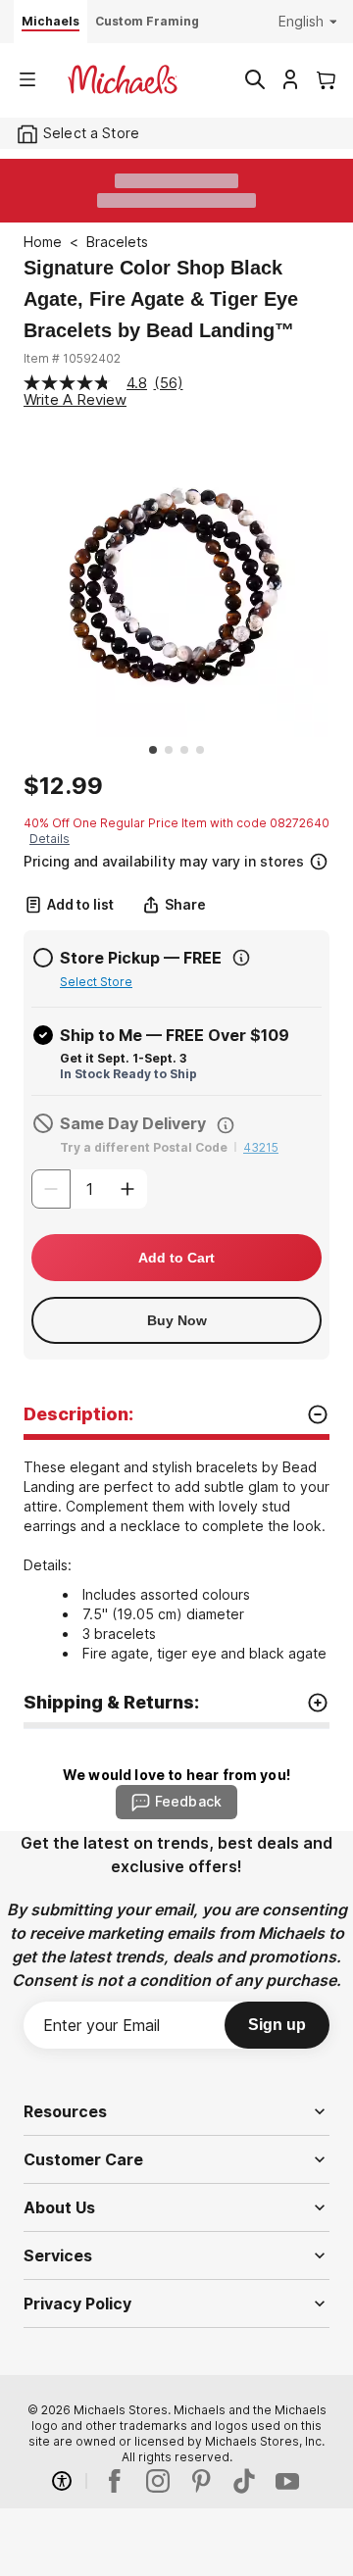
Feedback (188, 1801)
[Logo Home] (123, 79)
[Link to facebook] (115, 2481)
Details (50, 839)
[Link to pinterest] (201, 2481)
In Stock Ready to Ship (128, 1074)
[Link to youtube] (287, 2481)
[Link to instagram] (158, 2481)
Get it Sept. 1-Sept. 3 (123, 1058)
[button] (175, 859)
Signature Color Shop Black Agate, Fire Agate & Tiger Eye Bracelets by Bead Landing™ (161, 299)
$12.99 (63, 786)
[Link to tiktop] (244, 2481)
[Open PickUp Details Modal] (241, 958)
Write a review (75, 399)
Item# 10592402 (72, 358)
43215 (261, 1147)
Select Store (96, 982)
